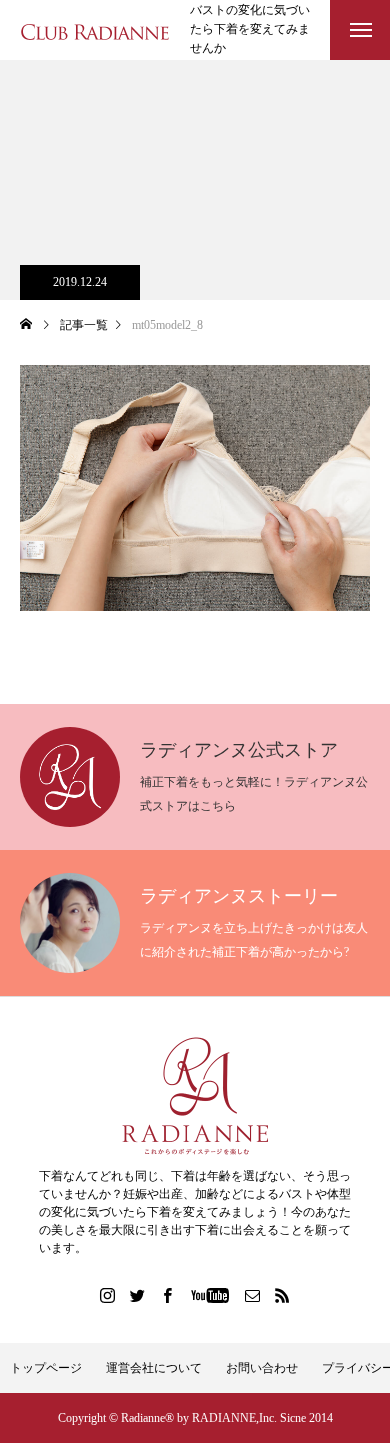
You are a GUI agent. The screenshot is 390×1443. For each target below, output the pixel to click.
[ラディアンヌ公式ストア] (195, 1096)
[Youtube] (210, 1295)
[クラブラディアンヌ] (95, 30)
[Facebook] (168, 1295)
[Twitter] (138, 1295)
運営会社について (154, 1368)
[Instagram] (108, 1295)
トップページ (46, 1368)
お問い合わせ (262, 1368)
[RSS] (283, 1295)
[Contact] (253, 1295)
